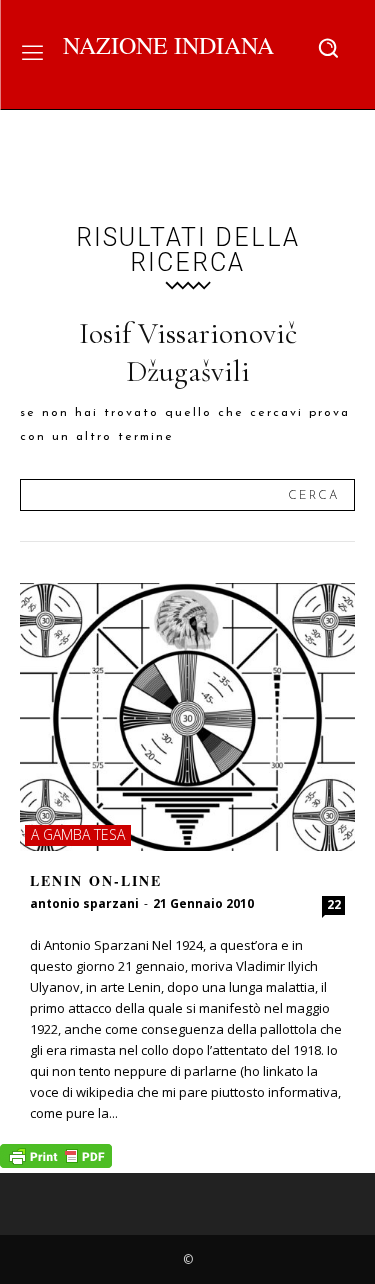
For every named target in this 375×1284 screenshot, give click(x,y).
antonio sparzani (84, 903)
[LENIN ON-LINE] (187, 717)
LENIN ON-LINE (96, 880)
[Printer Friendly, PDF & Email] (56, 1162)
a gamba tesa (78, 834)
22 (334, 904)
